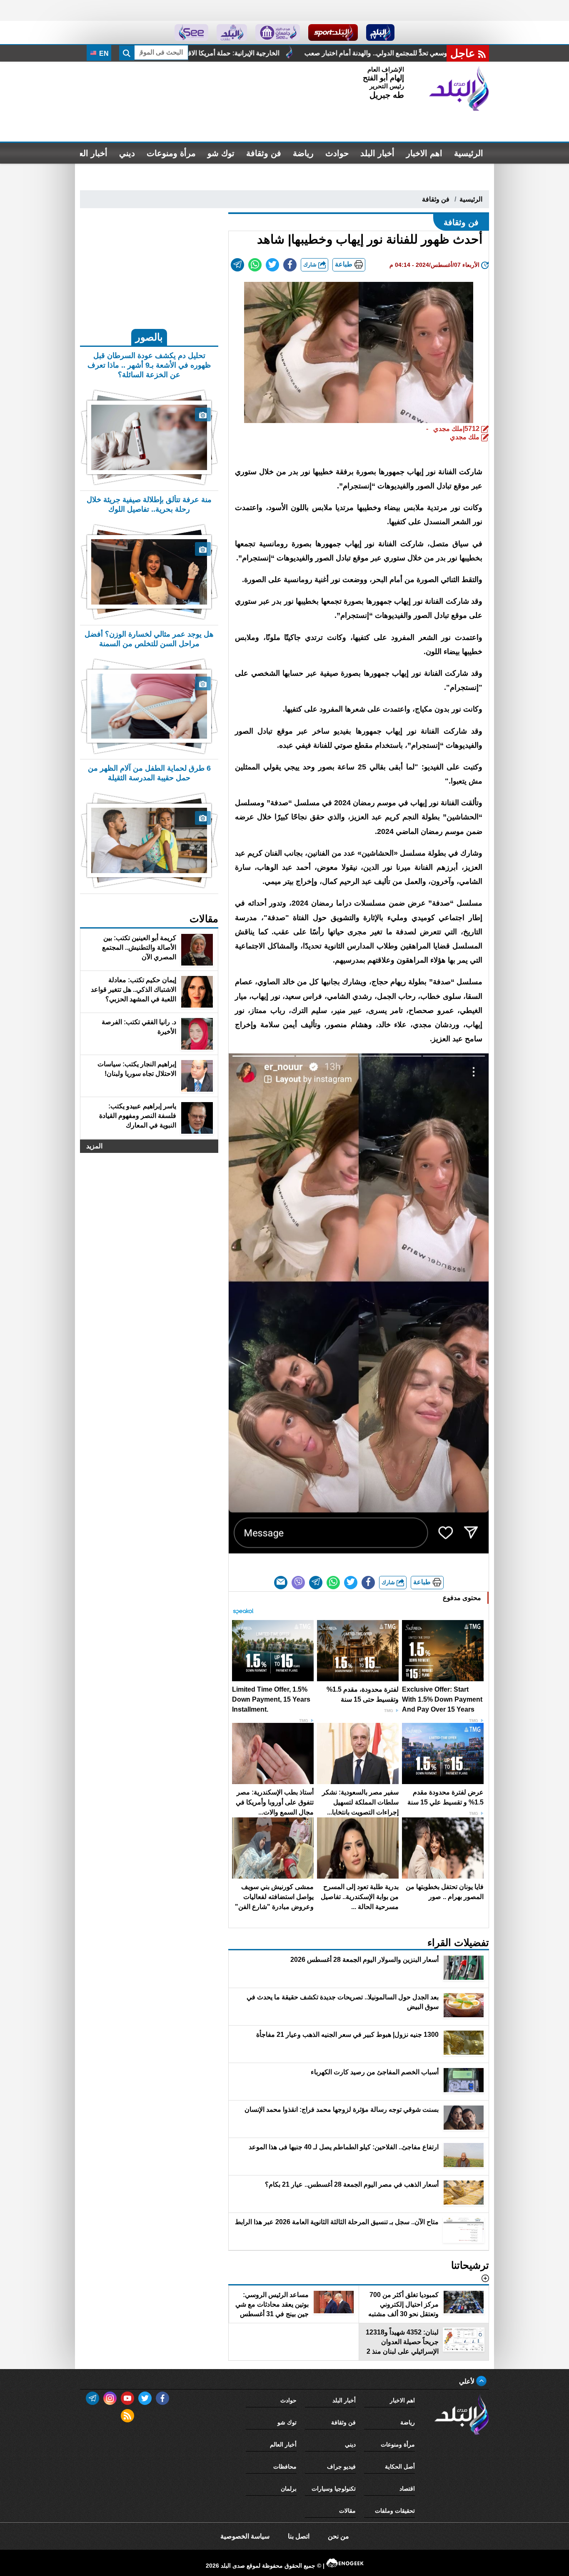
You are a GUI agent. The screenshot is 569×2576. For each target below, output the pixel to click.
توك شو (221, 153)
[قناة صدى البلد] (381, 32)
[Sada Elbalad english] (191, 32)
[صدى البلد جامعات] (278, 32)
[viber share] (298, 1583)
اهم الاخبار (424, 153)
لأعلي (468, 2381)
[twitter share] (272, 265)
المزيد (94, 1146)
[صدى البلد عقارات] (232, 32)
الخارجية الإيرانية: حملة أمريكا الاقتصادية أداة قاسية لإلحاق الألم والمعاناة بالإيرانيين (365, 53)
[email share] (237, 265)
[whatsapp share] (255, 265)
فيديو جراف (341, 2466)
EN (103, 54)
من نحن (338, 2536)
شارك (311, 265)
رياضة (303, 153)
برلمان (289, 2489)
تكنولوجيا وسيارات (334, 2489)
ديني (127, 153)
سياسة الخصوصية (245, 2536)
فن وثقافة (264, 153)
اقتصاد (407, 2489)
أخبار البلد (377, 153)
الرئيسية (469, 153)
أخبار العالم (88, 153)
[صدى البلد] (459, 89)
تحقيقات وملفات (395, 2511)
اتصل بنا (299, 2536)
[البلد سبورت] (333, 32)
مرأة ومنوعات (171, 153)
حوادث (337, 153)
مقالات (347, 2511)
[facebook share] (290, 265)
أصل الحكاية (400, 2466)
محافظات (285, 2466)
